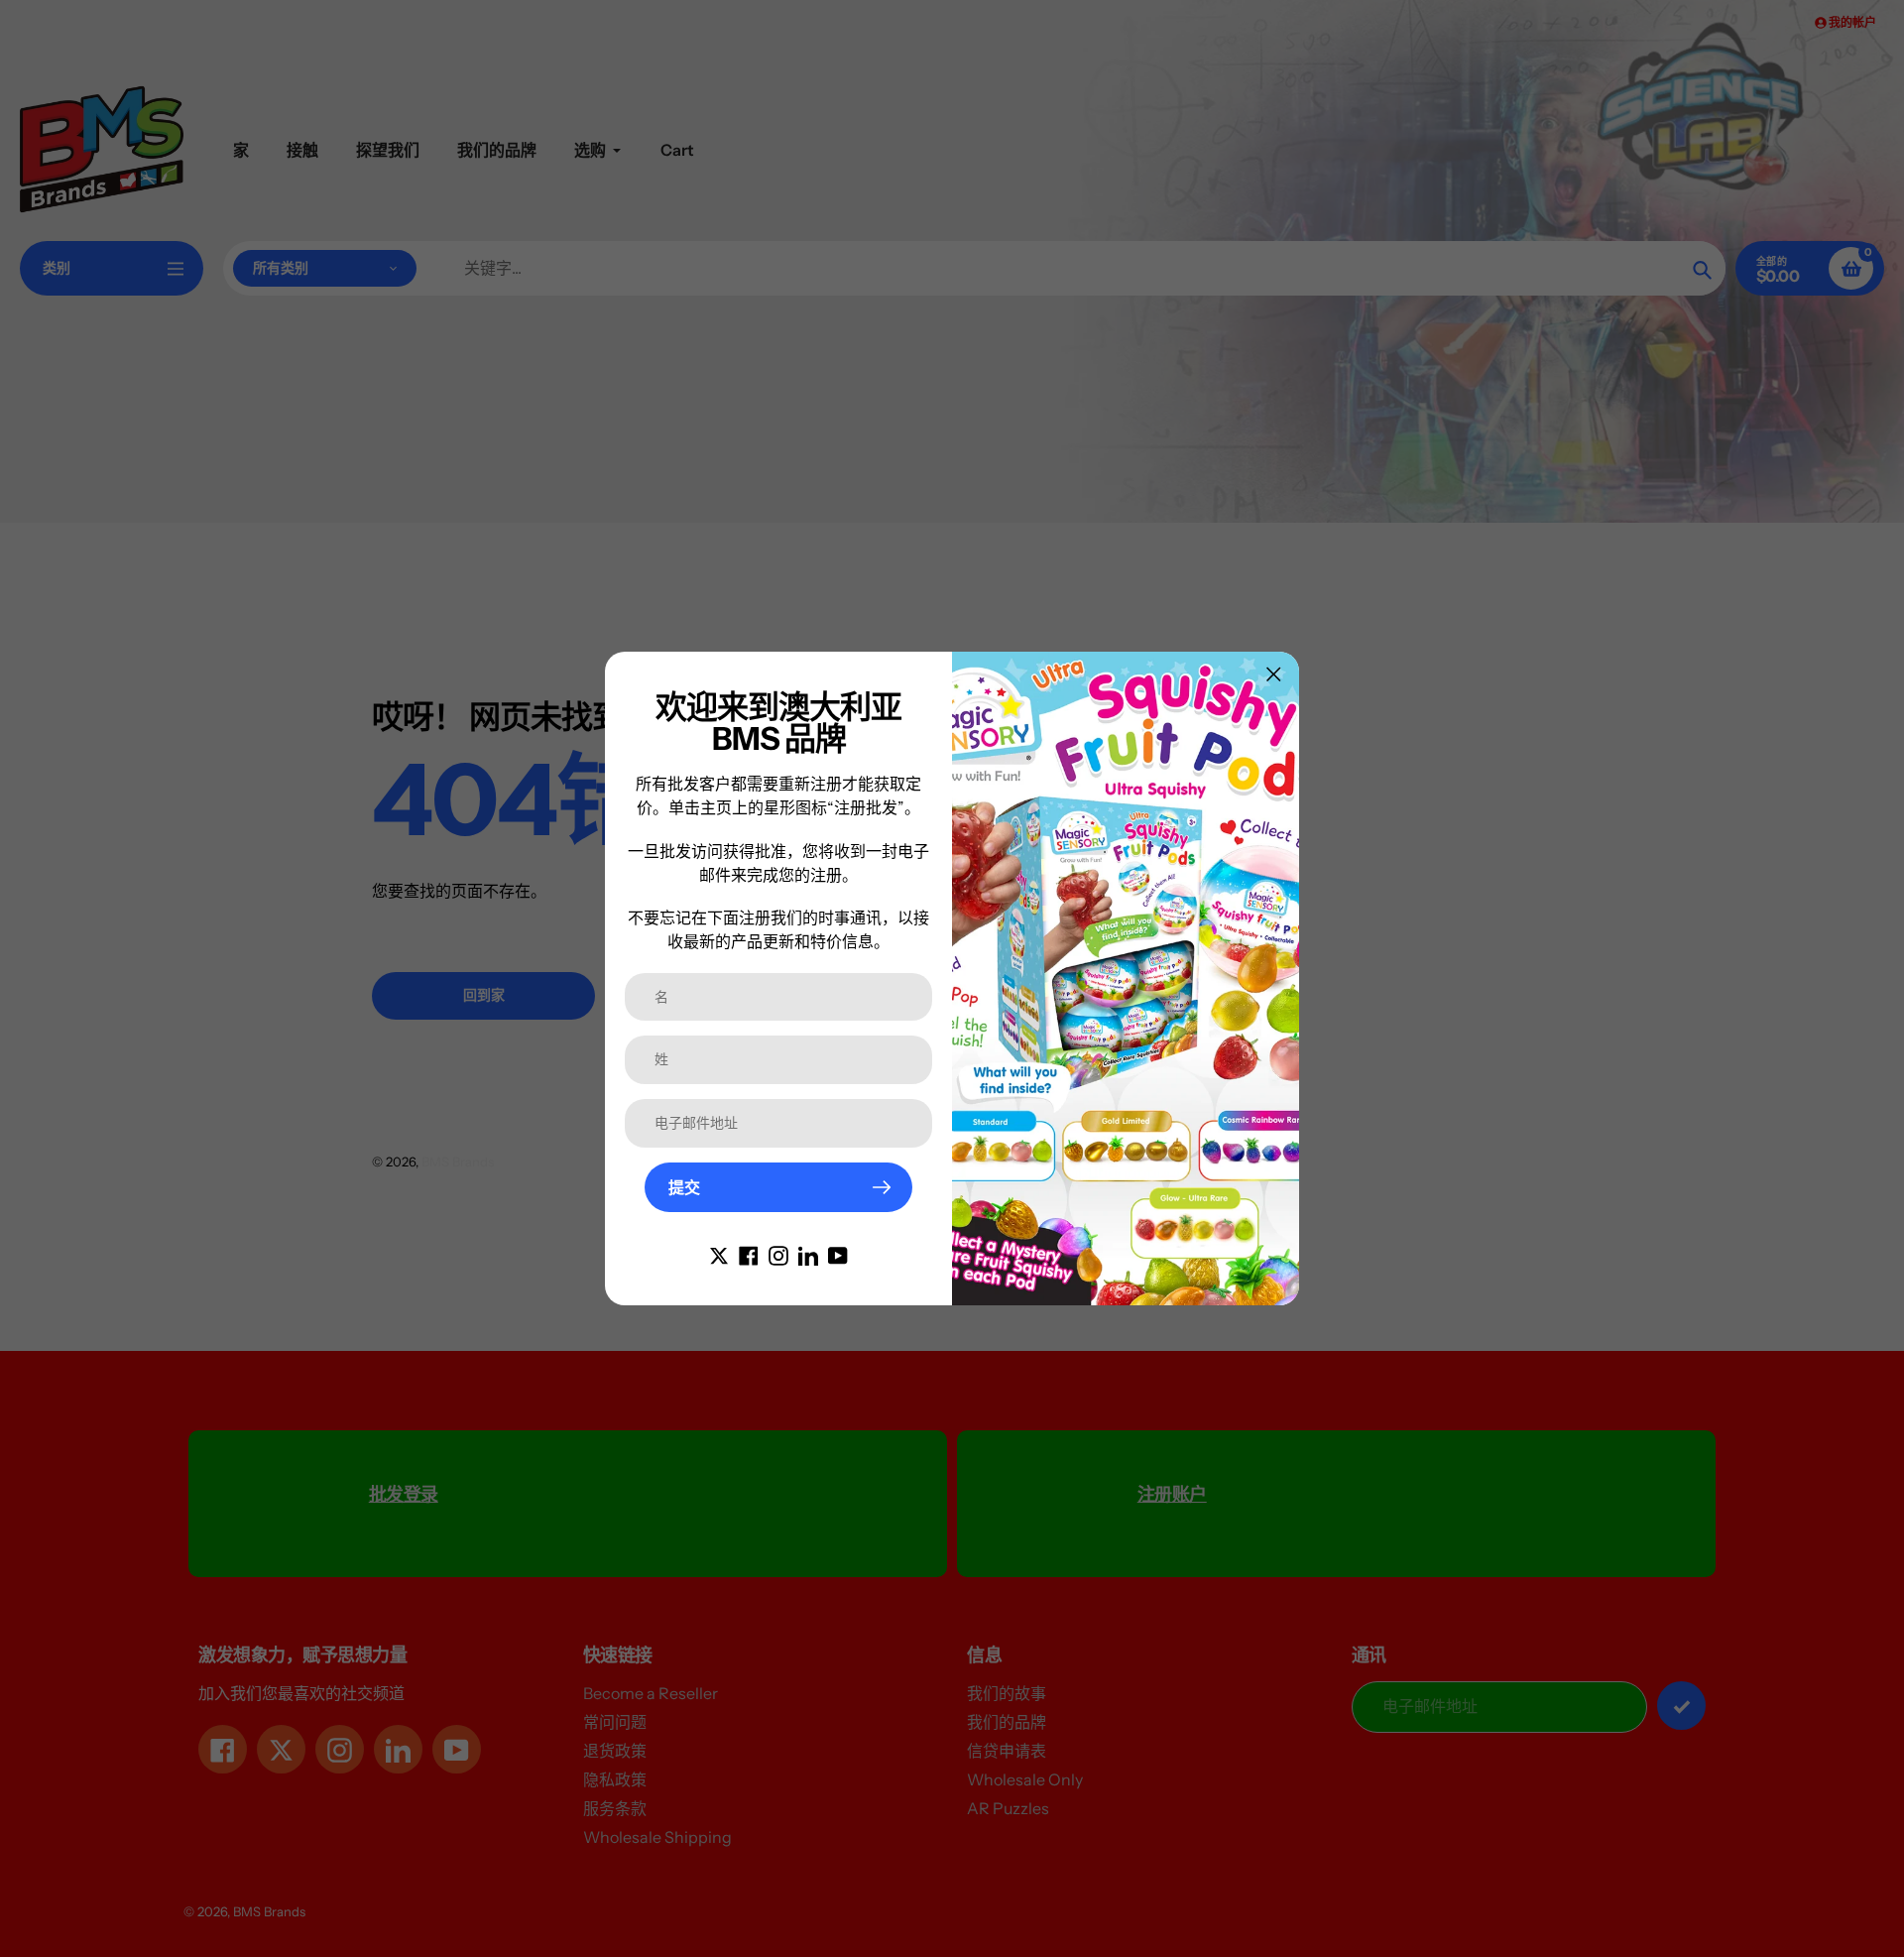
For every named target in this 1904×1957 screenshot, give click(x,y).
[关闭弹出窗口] (1274, 674)
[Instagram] (778, 1254)
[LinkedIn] (808, 1254)
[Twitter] (719, 1254)
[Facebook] (749, 1254)
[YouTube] (838, 1254)
